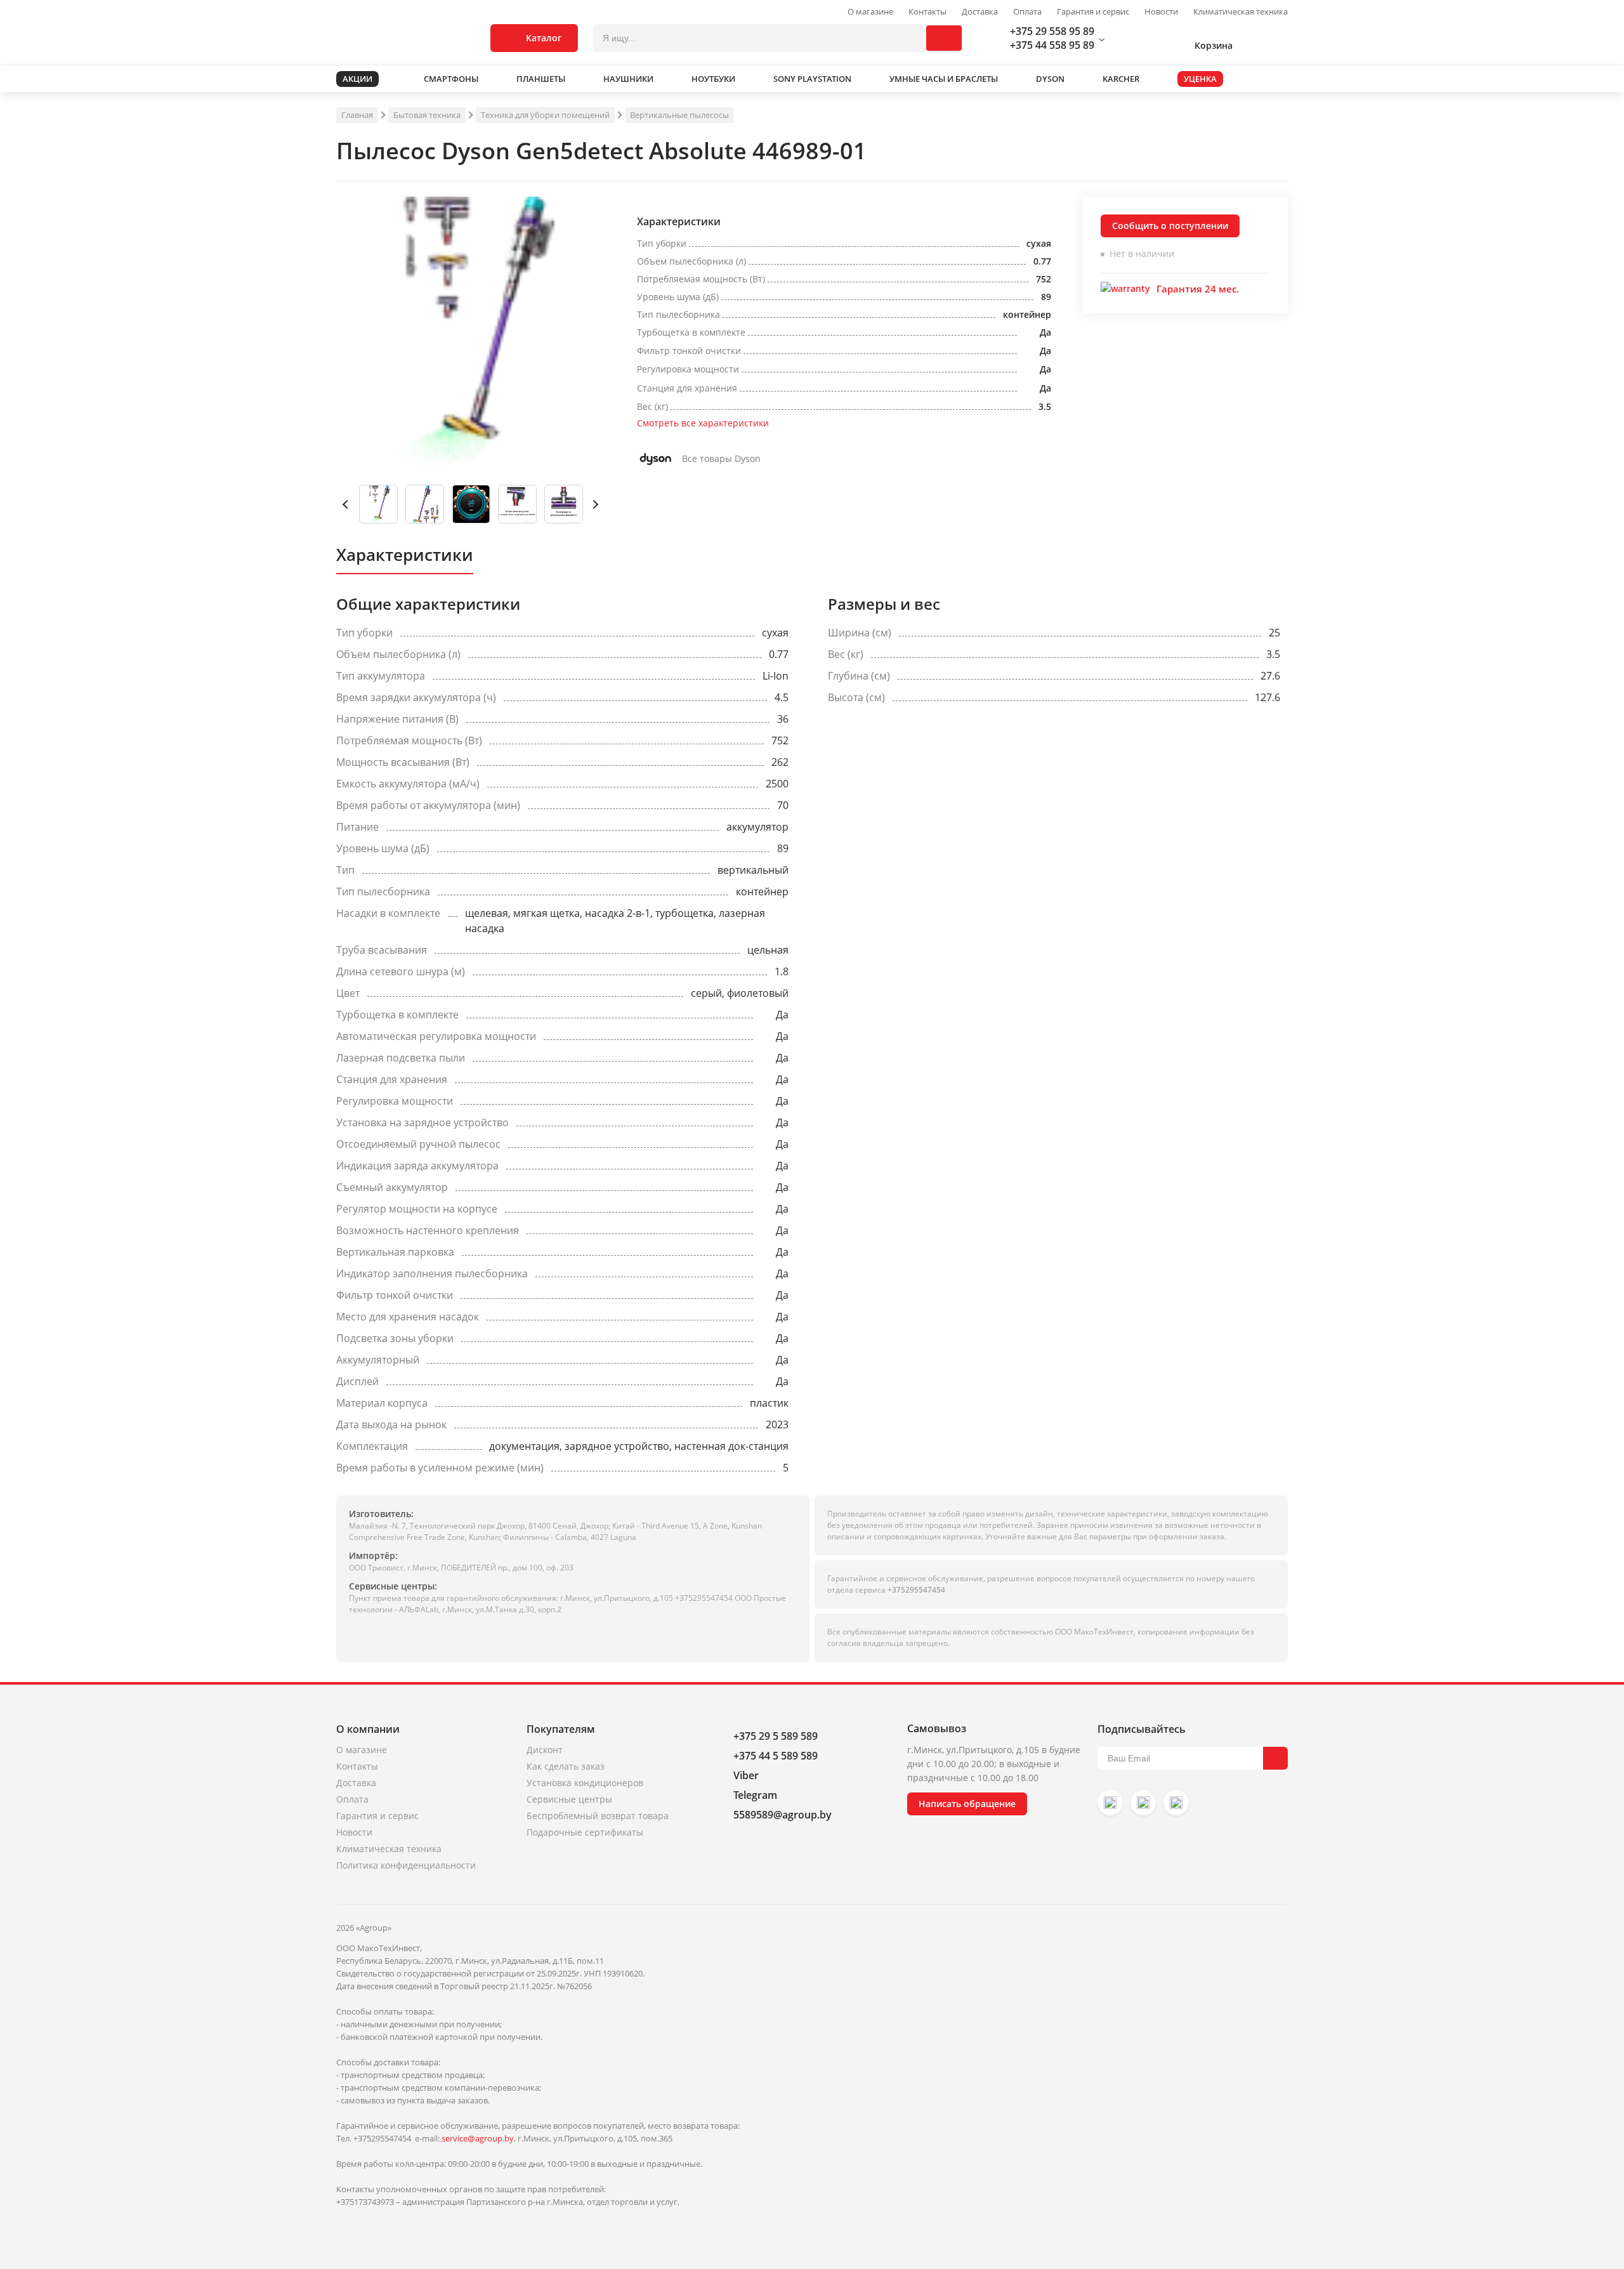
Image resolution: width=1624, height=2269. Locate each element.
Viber (746, 1775)
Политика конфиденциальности (406, 1865)
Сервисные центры (569, 1799)
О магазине (870, 12)
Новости (1161, 12)
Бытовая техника (427, 115)
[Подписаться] (1275, 1758)
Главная (357, 115)
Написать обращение (967, 1804)
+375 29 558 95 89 (1052, 31)
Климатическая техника (1241, 12)
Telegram (755, 1795)
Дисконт (545, 1750)
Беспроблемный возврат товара (598, 1816)
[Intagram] (1110, 1803)
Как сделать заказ (566, 1766)
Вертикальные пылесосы (679, 115)
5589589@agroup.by (783, 1815)
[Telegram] (1176, 1803)
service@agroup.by (478, 2138)
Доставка (980, 12)
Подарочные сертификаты (585, 1832)
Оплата (1027, 12)
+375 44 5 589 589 (776, 1756)
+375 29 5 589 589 (776, 1736)
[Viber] (1143, 1803)
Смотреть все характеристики (703, 423)
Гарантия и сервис (1093, 12)
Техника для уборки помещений (545, 115)
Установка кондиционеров (585, 1783)
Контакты (927, 12)
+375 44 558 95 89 (1052, 45)
